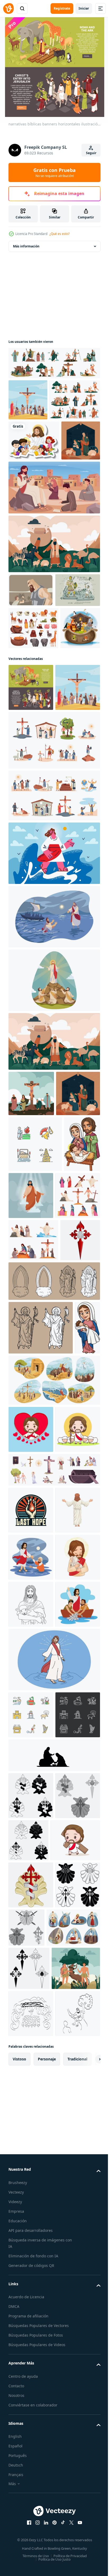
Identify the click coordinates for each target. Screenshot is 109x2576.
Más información (26, 246)
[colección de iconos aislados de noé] (33, 743)
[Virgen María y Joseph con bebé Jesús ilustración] (26, 1450)
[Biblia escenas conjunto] (33, 1546)
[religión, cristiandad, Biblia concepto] (54, 1185)
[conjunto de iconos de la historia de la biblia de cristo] (34, 441)
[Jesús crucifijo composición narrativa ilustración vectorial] (28, 400)
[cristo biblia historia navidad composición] (28, 522)
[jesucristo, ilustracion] (54, 569)
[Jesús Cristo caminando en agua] (54, 2249)
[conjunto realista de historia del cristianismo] (54, 1918)
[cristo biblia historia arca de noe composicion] (54, 625)
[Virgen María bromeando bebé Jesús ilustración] (21, 1729)
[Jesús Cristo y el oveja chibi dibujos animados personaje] (31, 1878)
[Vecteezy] (8, 9)
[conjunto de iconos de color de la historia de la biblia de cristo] (54, 363)
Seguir (91, 153)
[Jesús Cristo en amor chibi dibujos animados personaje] (31, 1831)
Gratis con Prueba (54, 172)
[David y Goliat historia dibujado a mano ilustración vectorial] (31, 705)
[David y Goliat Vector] (31, 671)
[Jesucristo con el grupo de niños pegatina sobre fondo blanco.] (34, 482)
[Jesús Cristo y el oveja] (31, 2100)
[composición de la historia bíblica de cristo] (69, 1445)
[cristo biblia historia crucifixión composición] (31, 1298)
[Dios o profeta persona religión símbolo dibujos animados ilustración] (31, 2006)
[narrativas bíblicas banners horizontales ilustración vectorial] (31, 845)
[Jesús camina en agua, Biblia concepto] (54, 1121)
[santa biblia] (31, 1501)
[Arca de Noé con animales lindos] (28, 785)
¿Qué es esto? (60, 234)
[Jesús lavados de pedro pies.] (54, 2392)
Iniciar (84, 8)
